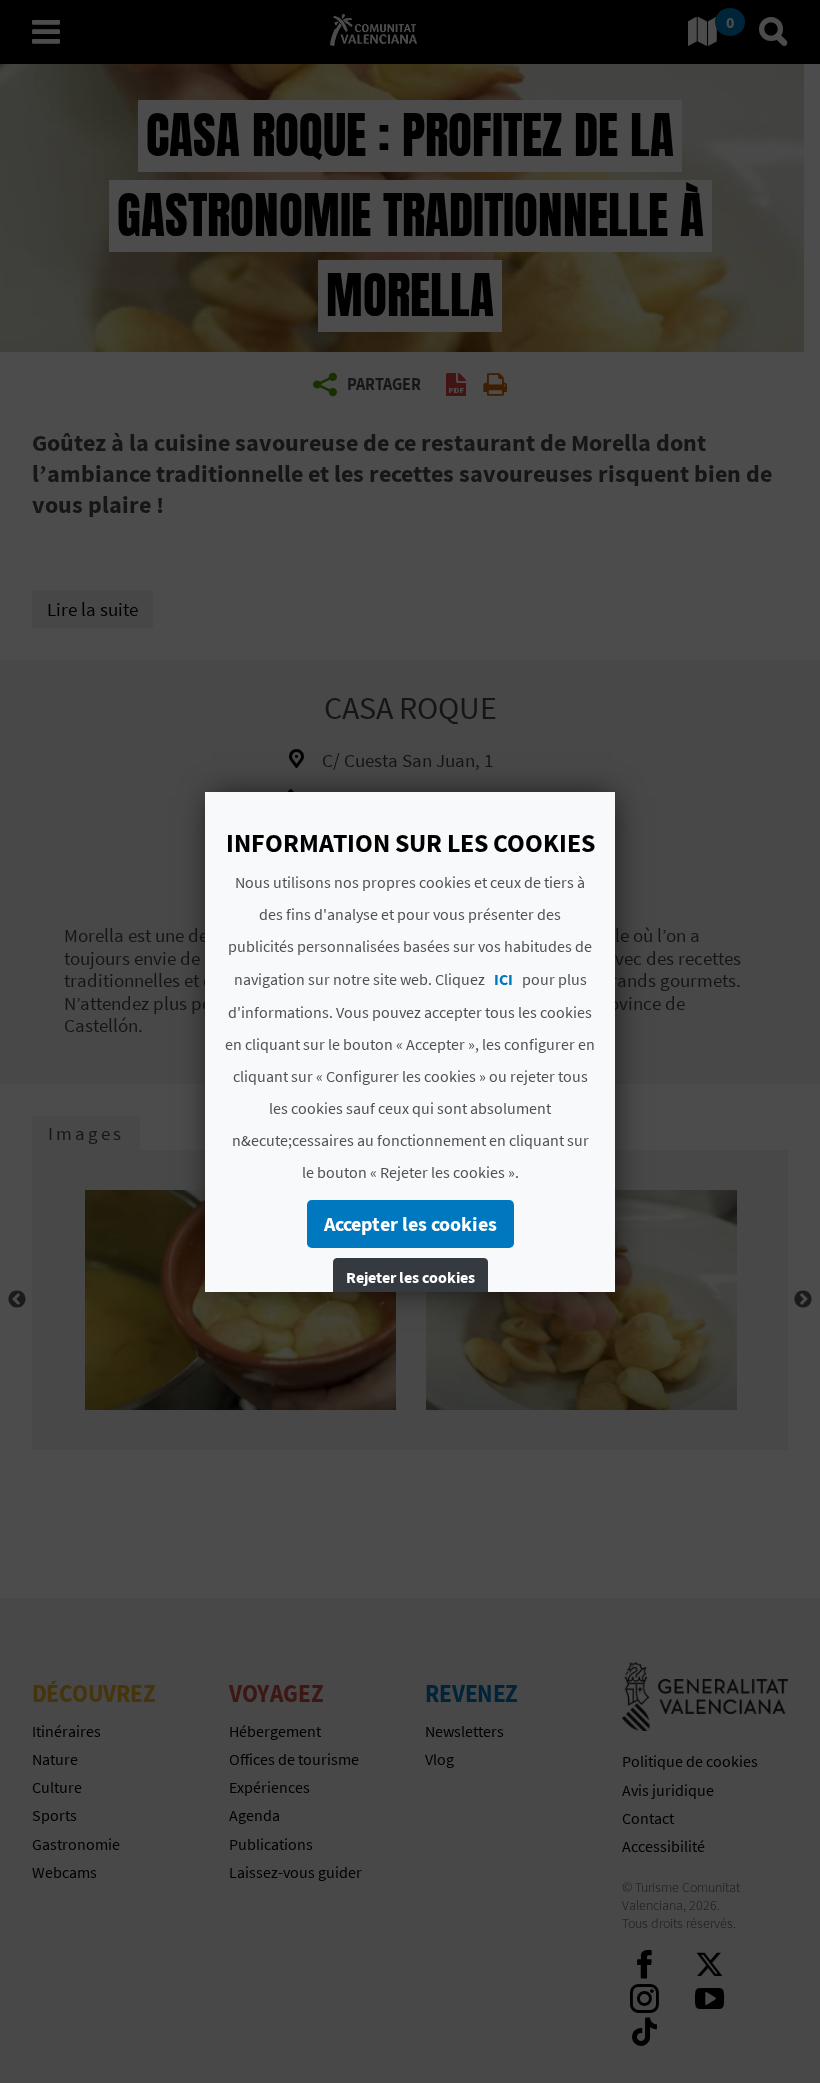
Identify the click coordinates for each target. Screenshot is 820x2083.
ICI (503, 979)
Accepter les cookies (410, 1223)
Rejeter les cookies (410, 1277)
